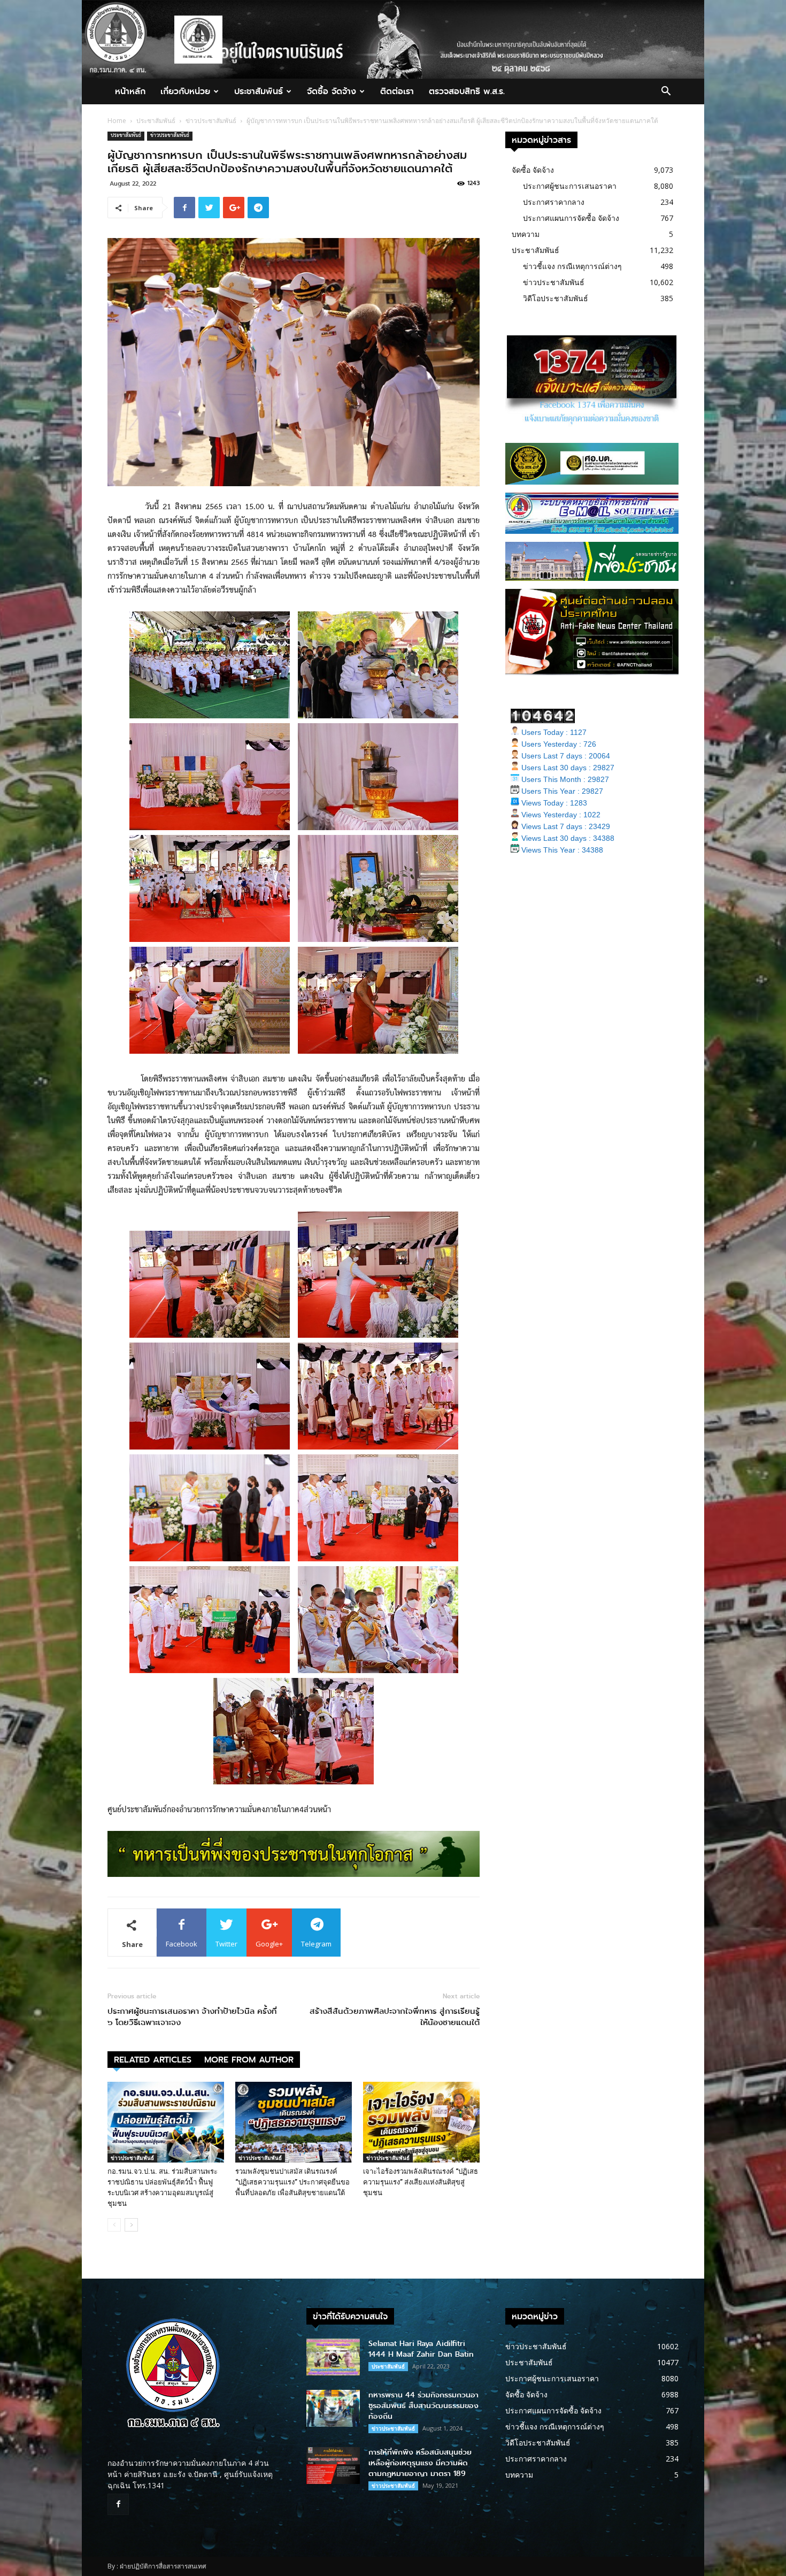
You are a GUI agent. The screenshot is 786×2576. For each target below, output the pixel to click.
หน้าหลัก (130, 91)
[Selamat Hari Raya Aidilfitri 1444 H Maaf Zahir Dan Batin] (333, 2357)
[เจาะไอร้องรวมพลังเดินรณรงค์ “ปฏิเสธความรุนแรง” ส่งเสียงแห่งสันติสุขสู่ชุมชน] (421, 2122)
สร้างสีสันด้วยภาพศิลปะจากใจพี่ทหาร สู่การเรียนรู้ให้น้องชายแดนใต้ (395, 2017)
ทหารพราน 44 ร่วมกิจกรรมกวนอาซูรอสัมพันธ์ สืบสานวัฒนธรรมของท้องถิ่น (423, 2406)
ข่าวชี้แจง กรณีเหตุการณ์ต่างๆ (572, 266)
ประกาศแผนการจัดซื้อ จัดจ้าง (571, 218)
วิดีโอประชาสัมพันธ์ (556, 298)
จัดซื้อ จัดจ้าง (332, 91)
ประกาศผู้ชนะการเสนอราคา (570, 186)
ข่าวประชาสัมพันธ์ (211, 121)
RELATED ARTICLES (153, 2060)
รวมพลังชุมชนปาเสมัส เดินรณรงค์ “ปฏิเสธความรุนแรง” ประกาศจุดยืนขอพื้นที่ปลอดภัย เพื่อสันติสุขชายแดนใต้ (292, 2182)
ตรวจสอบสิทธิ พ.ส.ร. (467, 91)
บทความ (526, 234)
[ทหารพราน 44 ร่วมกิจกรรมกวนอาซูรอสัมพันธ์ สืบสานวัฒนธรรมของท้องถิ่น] (333, 2408)
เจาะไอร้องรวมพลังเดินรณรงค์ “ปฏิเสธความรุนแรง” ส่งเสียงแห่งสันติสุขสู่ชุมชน (421, 2182)
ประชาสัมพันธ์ (259, 91)
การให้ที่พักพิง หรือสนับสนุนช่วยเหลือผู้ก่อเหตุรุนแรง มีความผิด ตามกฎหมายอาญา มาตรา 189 (420, 2463)
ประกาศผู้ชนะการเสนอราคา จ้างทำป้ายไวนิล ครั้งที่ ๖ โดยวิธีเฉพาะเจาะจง (192, 2017)
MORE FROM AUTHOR (249, 2060)
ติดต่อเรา (397, 91)
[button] (666, 92)
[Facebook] (118, 2504)
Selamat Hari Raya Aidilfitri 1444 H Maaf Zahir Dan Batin (421, 2349)
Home (117, 121)
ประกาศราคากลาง (554, 202)
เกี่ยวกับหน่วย (185, 91)
